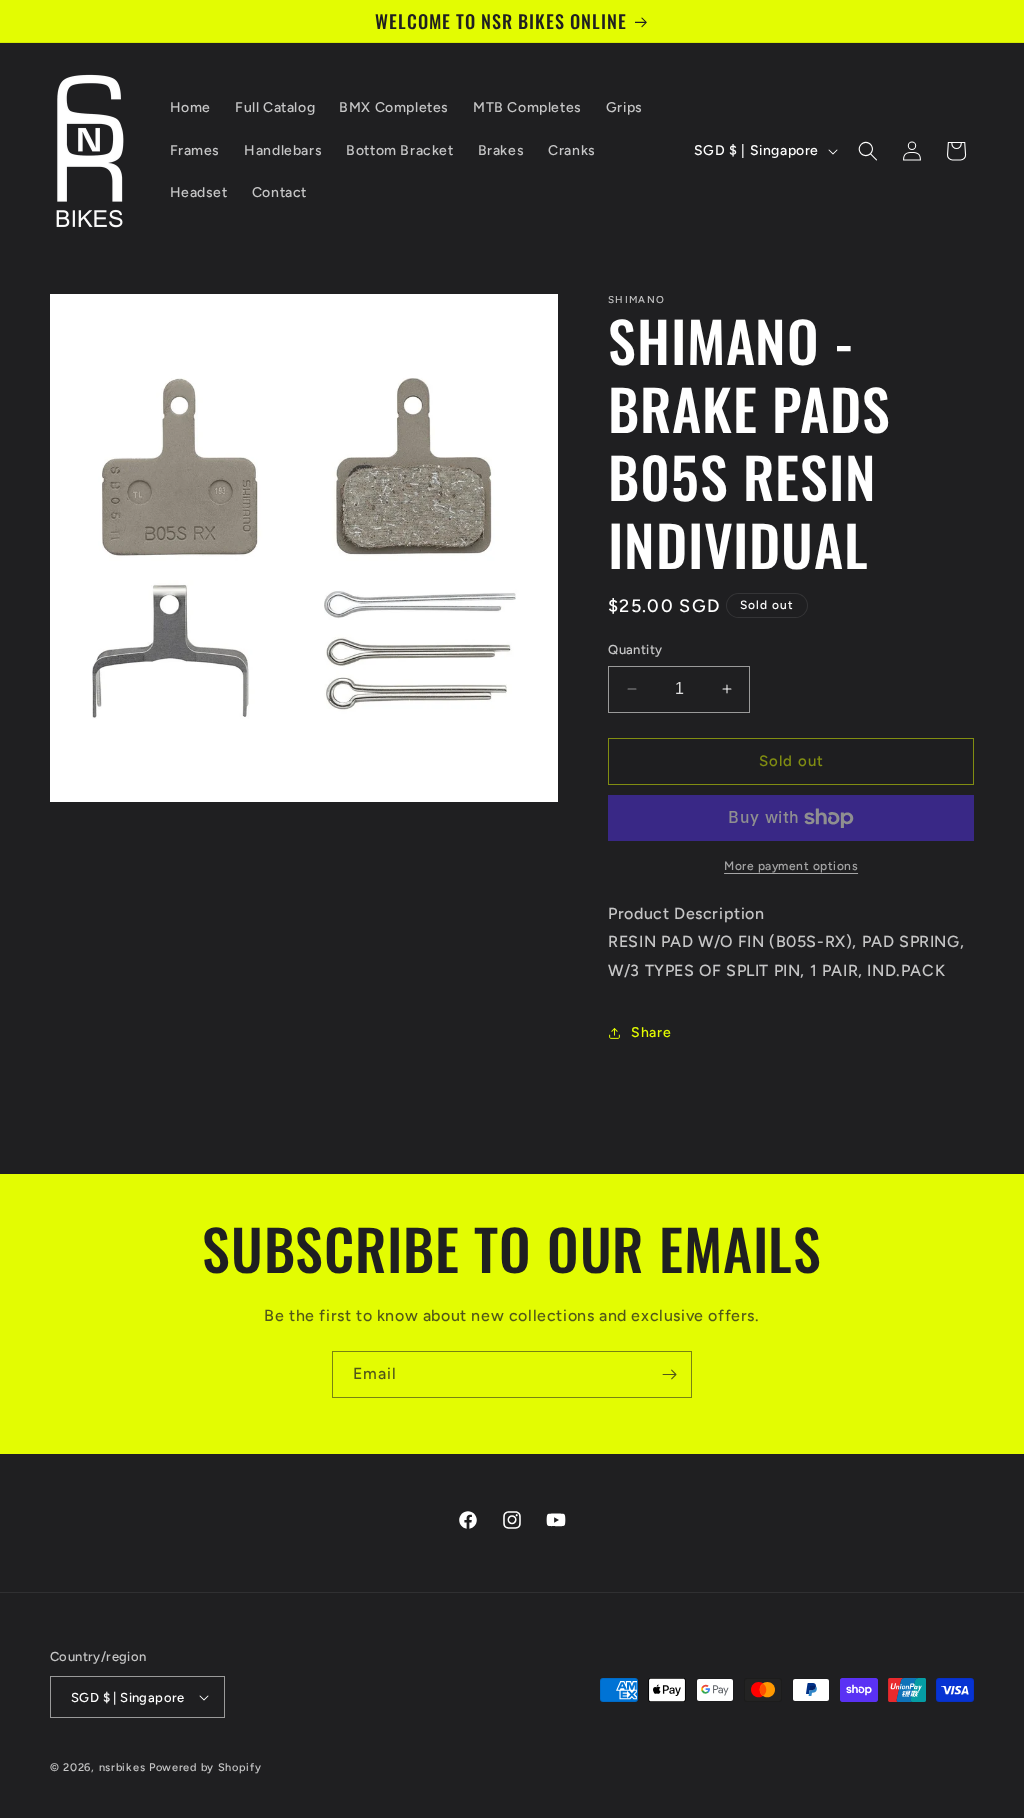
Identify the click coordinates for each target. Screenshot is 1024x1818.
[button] (868, 151)
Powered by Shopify (205, 1767)
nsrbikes (122, 1767)
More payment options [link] (791, 866)
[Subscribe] (669, 1374)
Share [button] (651, 1032)
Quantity (635, 649)
